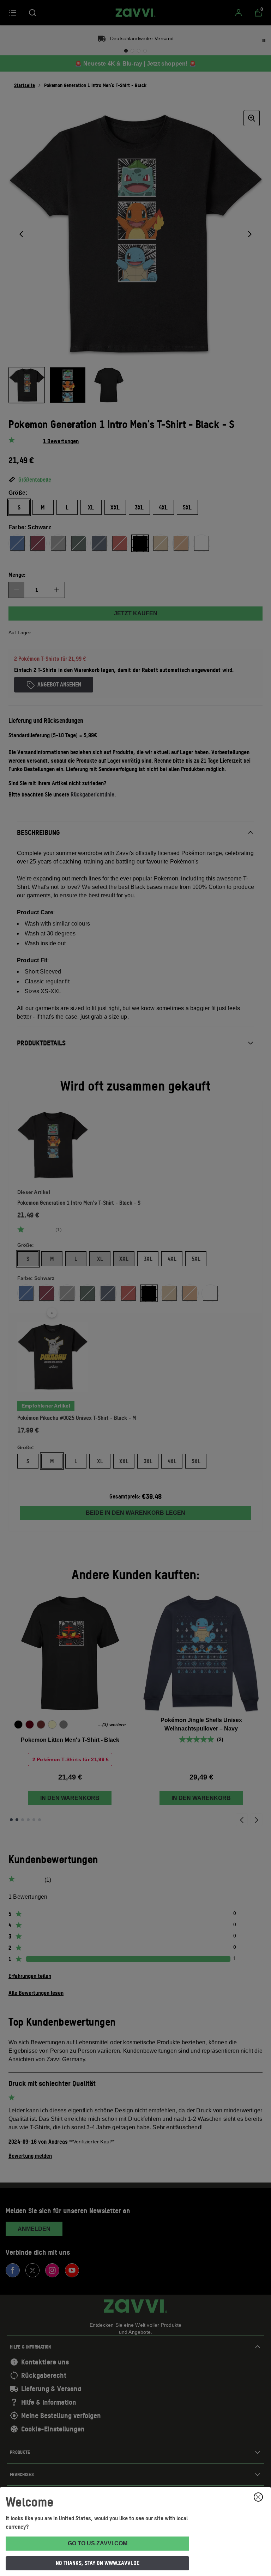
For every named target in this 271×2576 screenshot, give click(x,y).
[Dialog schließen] (258, 2497)
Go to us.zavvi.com (98, 2543)
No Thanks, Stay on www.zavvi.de (98, 2563)
